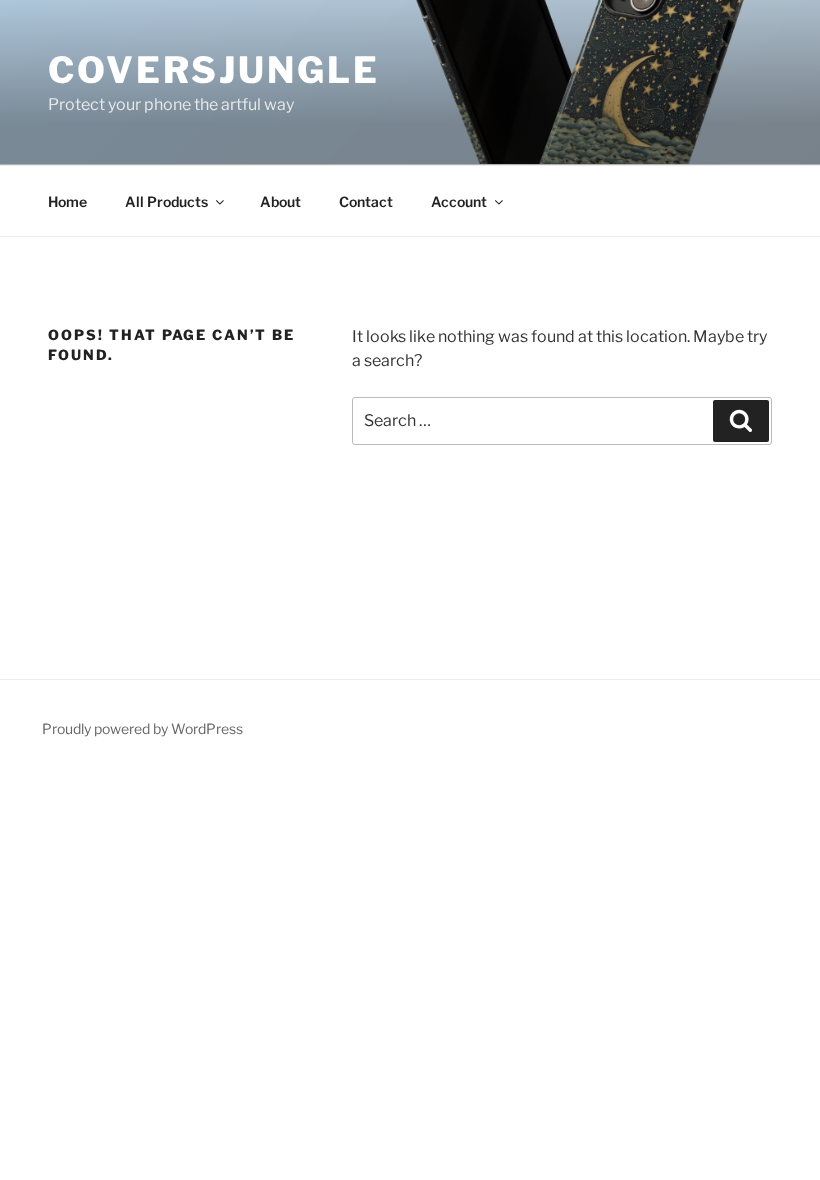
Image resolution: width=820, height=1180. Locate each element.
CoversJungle (214, 70)
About (280, 201)
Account (459, 201)
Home (67, 201)
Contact (366, 201)
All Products (166, 201)
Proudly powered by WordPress (142, 728)
